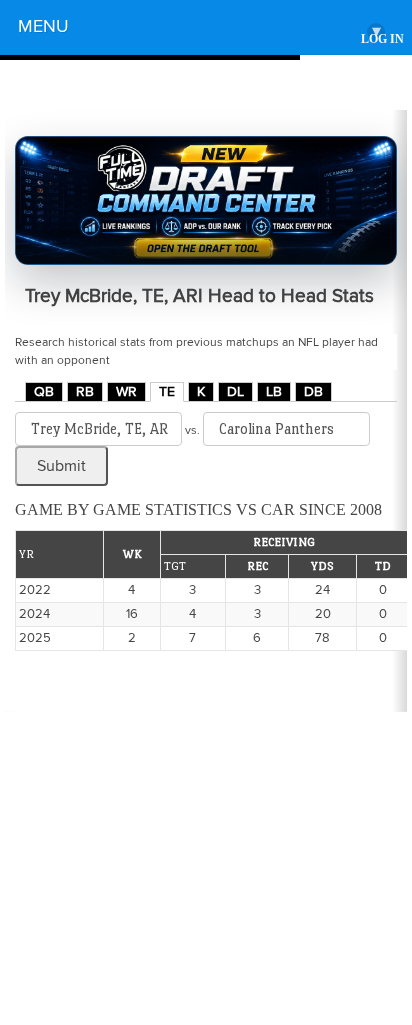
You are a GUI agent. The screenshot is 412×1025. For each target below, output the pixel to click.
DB (313, 392)
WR (126, 392)
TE (167, 392)
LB (274, 392)
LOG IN (382, 39)
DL (235, 392)
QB (44, 392)
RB (85, 392)
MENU (199, 29)
